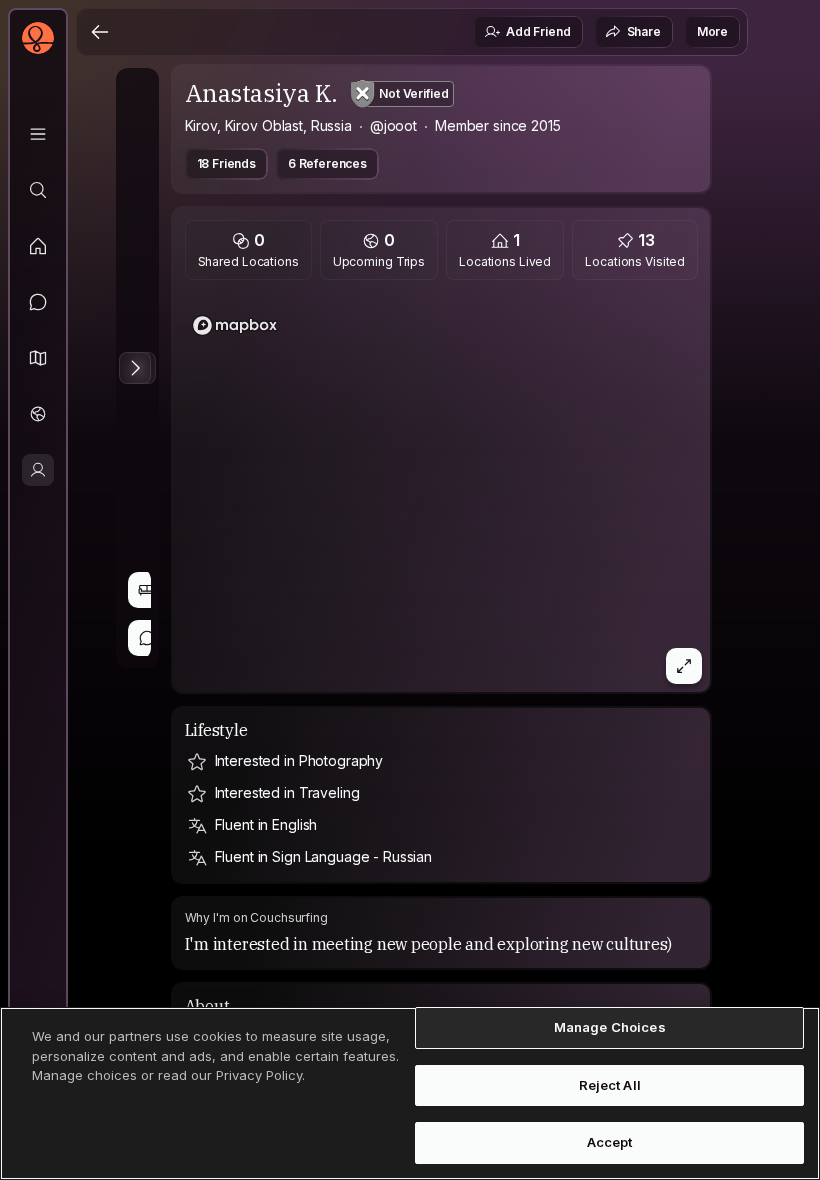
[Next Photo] (135, 368)
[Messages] (38, 302)
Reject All (610, 1085)
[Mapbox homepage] (235, 325)
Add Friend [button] (538, 31)
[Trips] (38, 414)
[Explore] (38, 190)
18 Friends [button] (226, 163)
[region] (442, 492)
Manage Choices (610, 1027)
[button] (38, 358)
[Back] (100, 32)
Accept (610, 1142)
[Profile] (38, 470)
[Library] (38, 134)
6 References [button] (327, 163)
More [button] (712, 31)
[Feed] (38, 246)
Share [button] (644, 31)
